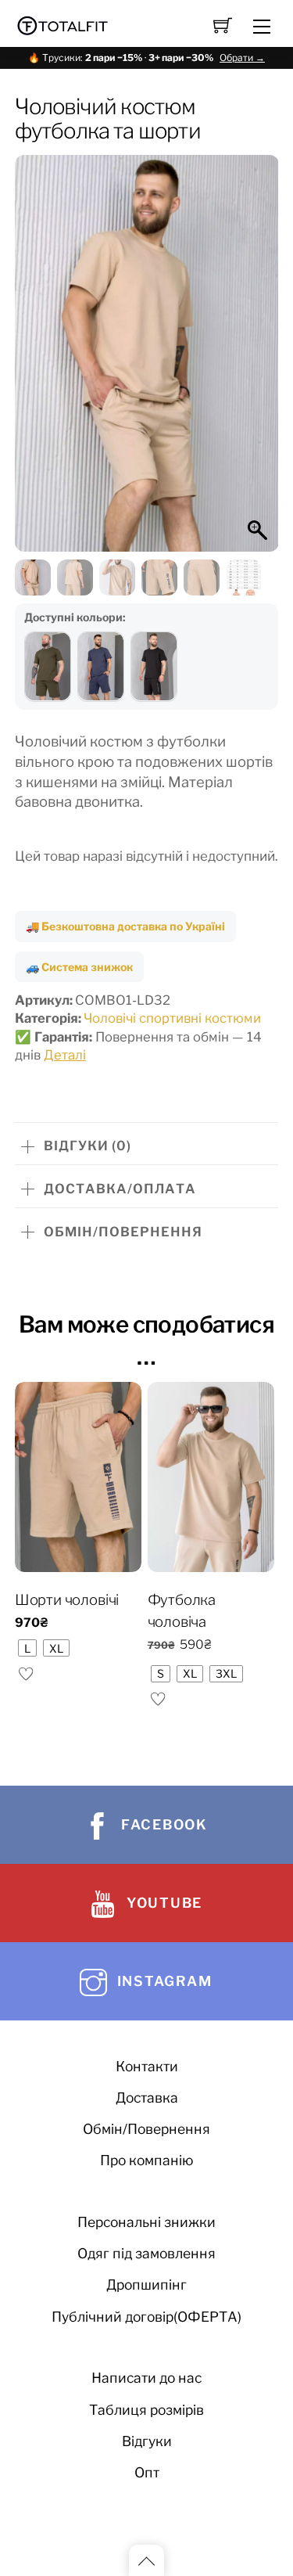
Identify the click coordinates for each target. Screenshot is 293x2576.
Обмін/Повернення (146, 2129)
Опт (147, 2472)
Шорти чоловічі (67, 1600)
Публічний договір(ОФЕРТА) (146, 2317)
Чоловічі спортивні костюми (172, 1018)
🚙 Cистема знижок (79, 967)
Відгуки (147, 2441)
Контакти (147, 2066)
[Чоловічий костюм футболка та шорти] (48, 667)
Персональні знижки (146, 2222)
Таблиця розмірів (146, 2410)
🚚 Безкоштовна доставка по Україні (125, 926)
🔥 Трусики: (146, 58)
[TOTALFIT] (63, 24)
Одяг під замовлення (146, 2253)
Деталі (65, 1055)
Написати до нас (146, 2378)
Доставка (147, 2097)
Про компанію (147, 2160)
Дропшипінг (146, 2285)
